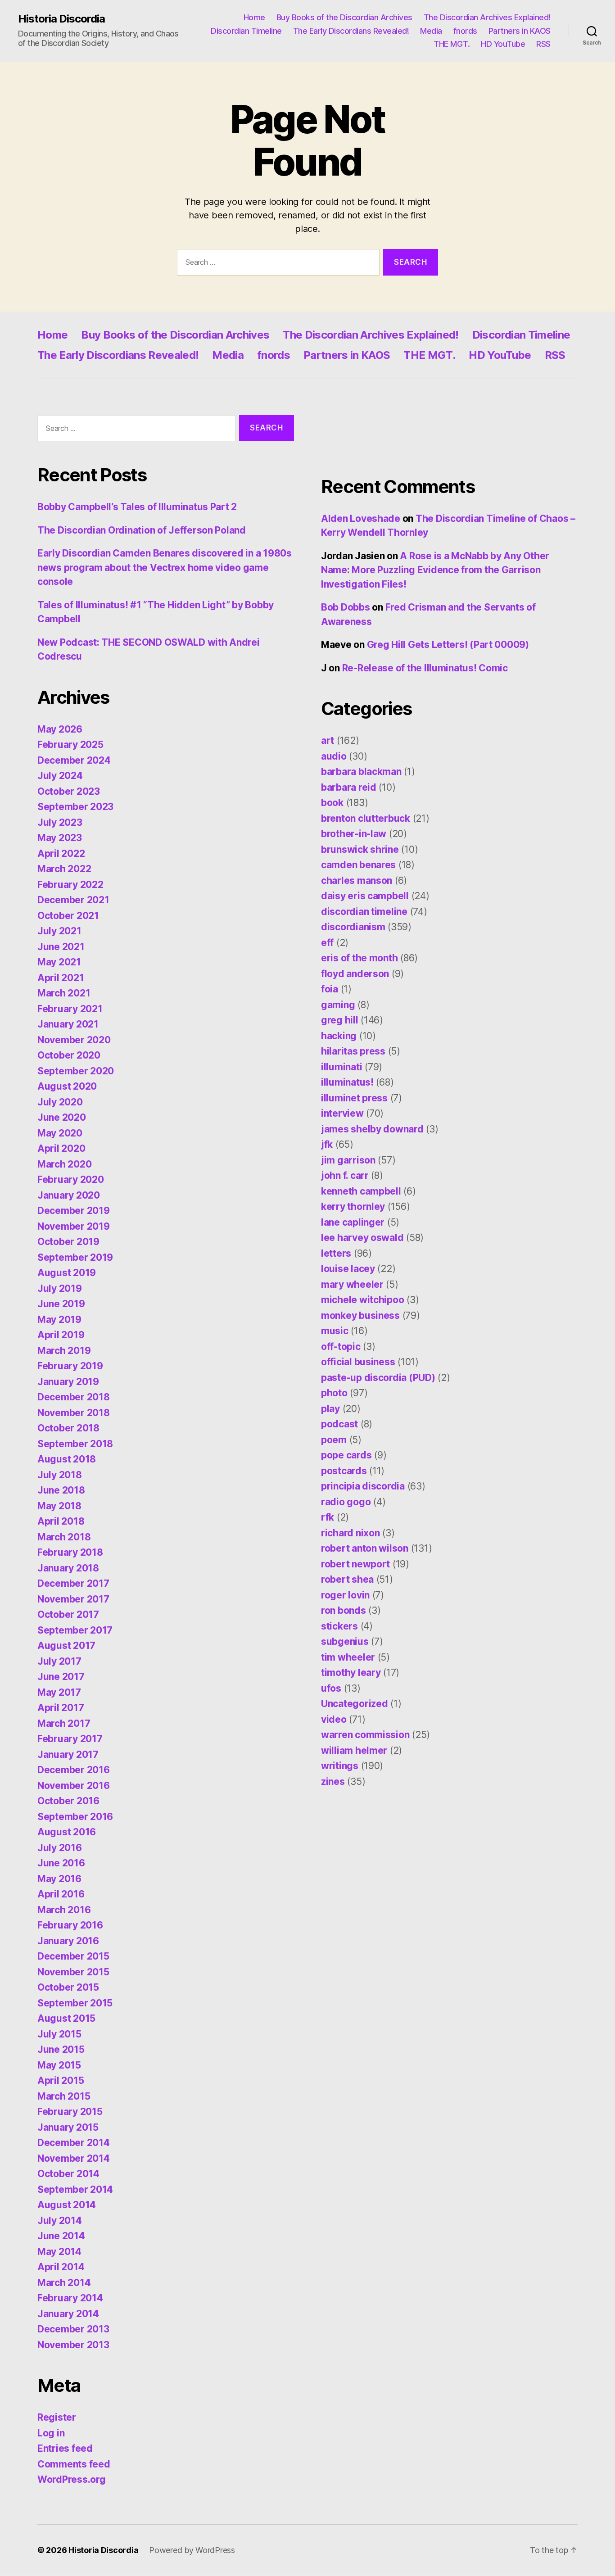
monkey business (360, 1315)
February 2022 (70, 885)
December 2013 (73, 2329)
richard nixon (350, 1533)
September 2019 (75, 1257)
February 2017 (70, 1739)
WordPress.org (72, 2479)
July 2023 (60, 822)
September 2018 (75, 1444)
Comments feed (74, 2464)
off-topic (341, 1347)
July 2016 (60, 1848)
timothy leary (351, 1673)
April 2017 (61, 1708)
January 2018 (68, 1568)
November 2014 (74, 2158)
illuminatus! (347, 1082)
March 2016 (64, 1910)
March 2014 (64, 2283)
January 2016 (68, 1941)
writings (340, 1766)
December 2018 (74, 1397)
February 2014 (70, 2298)
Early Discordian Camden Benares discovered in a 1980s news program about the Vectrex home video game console (165, 567)
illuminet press (354, 1098)
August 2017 (66, 1646)
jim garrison (348, 1160)
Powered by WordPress (192, 2550)
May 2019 (59, 1320)
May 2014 (59, 2252)
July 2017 (59, 1661)
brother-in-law (354, 834)
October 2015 (68, 1987)
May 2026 (60, 729)
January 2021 (68, 1024)
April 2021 (61, 978)
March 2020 (64, 1164)
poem (334, 1440)
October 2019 (68, 1242)
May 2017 (59, 1692)
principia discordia (363, 1486)
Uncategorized (355, 1704)
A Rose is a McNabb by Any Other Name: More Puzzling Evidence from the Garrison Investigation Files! (435, 570)
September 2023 (75, 807)
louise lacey (348, 1269)
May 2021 (59, 962)
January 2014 (68, 2314)
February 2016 (70, 1925)
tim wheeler (348, 1657)
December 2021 (73, 900)
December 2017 (73, 1583)
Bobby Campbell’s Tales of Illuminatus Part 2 (137, 507)
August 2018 (67, 1459)
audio (334, 756)
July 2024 (60, 776)
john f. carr (345, 1175)
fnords (465, 31)
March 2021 (64, 993)
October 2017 (68, 1614)
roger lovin (345, 1595)
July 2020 (60, 1102)
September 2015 (75, 2003)
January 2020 (69, 1195)
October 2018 (68, 1428)
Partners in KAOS (520, 31)
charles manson (357, 881)
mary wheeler (352, 1284)
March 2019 (64, 1351)
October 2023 (69, 791)
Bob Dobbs (346, 607)
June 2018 (61, 1490)
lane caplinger (353, 1222)
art (328, 740)
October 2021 (68, 916)
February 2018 (70, 1552)
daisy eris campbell (365, 896)
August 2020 (67, 1086)
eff (327, 943)
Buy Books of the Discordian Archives (344, 17)
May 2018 (59, 1506)
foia (330, 989)
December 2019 (74, 1211)
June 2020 (62, 1117)
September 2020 (76, 1071)
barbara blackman (361, 772)
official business (358, 1362)
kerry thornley (353, 1207)
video (334, 1719)
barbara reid (349, 787)
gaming (338, 1005)
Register (57, 2417)
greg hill (340, 1020)
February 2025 (70, 745)
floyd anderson (355, 974)
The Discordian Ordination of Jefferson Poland (142, 530)
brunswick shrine (360, 849)
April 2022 (61, 853)
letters (336, 1253)
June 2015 (61, 2049)
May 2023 (60, 838)
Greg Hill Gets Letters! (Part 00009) (448, 645)
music (335, 1331)
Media (431, 31)
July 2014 (60, 2221)
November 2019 (74, 1226)
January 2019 (68, 1382)
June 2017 (61, 1677)
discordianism (353, 927)
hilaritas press (353, 1051)
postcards (344, 1471)
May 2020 (60, 1133)
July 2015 (59, 2034)
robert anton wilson (365, 1548)
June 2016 (61, 1863)
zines (333, 1781)
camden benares (358, 865)
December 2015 (73, 1956)
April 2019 (61, 1335)
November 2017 (73, 1599)
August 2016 (67, 1832)
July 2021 (59, 931)
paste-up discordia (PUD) (378, 1378)
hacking (339, 1036)
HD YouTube (503, 44)
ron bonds (344, 1610)
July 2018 (60, 1475)
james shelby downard (372, 1129)
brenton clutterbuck (366, 818)
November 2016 (74, 1786)
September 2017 (75, 1630)
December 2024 (74, 760)
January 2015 (68, 2127)
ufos (331, 1688)
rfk (328, 1517)
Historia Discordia (61, 19)
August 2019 (67, 1273)
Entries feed (65, 2448)
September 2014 (75, 2189)
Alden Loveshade (361, 518)
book (332, 803)
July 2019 (60, 1288)
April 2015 (61, 2080)
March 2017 (64, 1723)
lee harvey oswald (362, 1238)
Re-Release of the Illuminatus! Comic (425, 668)
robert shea (347, 1579)
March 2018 (64, 1537)
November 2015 (73, 1972)
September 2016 (75, 1817)
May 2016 (59, 1879)
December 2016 (74, 1770)
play (330, 1409)
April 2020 (61, 1148)
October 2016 (68, 1801)
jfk (327, 1144)
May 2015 (59, 2065)
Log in (51, 2433)
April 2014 (61, 2267)
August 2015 (66, 2018)
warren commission (365, 1735)
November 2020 (74, 1040)
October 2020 (69, 1055)
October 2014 (68, 2174)
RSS (543, 44)
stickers (339, 1626)
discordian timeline (364, 912)
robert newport (355, 1564)
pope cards (346, 1455)
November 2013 (73, 2345)
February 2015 (70, 2112)
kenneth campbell (361, 1191)
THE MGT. (452, 44)
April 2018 (61, 1521)
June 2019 (61, 1304)
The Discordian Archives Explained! (487, 17)
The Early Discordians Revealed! (351, 31)
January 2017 (68, 1754)
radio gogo (346, 1502)
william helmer (354, 1750)
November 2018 (74, 1413)
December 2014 (74, 2143)
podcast (339, 1424)
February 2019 (70, 1366)
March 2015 (64, 2096)
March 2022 (64, 869)
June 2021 (61, 947)
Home (254, 17)
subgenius (345, 1641)
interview (342, 1113)
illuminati (341, 1067)
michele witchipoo (362, 1300)
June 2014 (61, 2236)
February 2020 (71, 1179)
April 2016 (61, 1894)
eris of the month (359, 958)
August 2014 (67, 2205)
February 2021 (70, 1009)
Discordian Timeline (246, 31)
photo (334, 1393)
